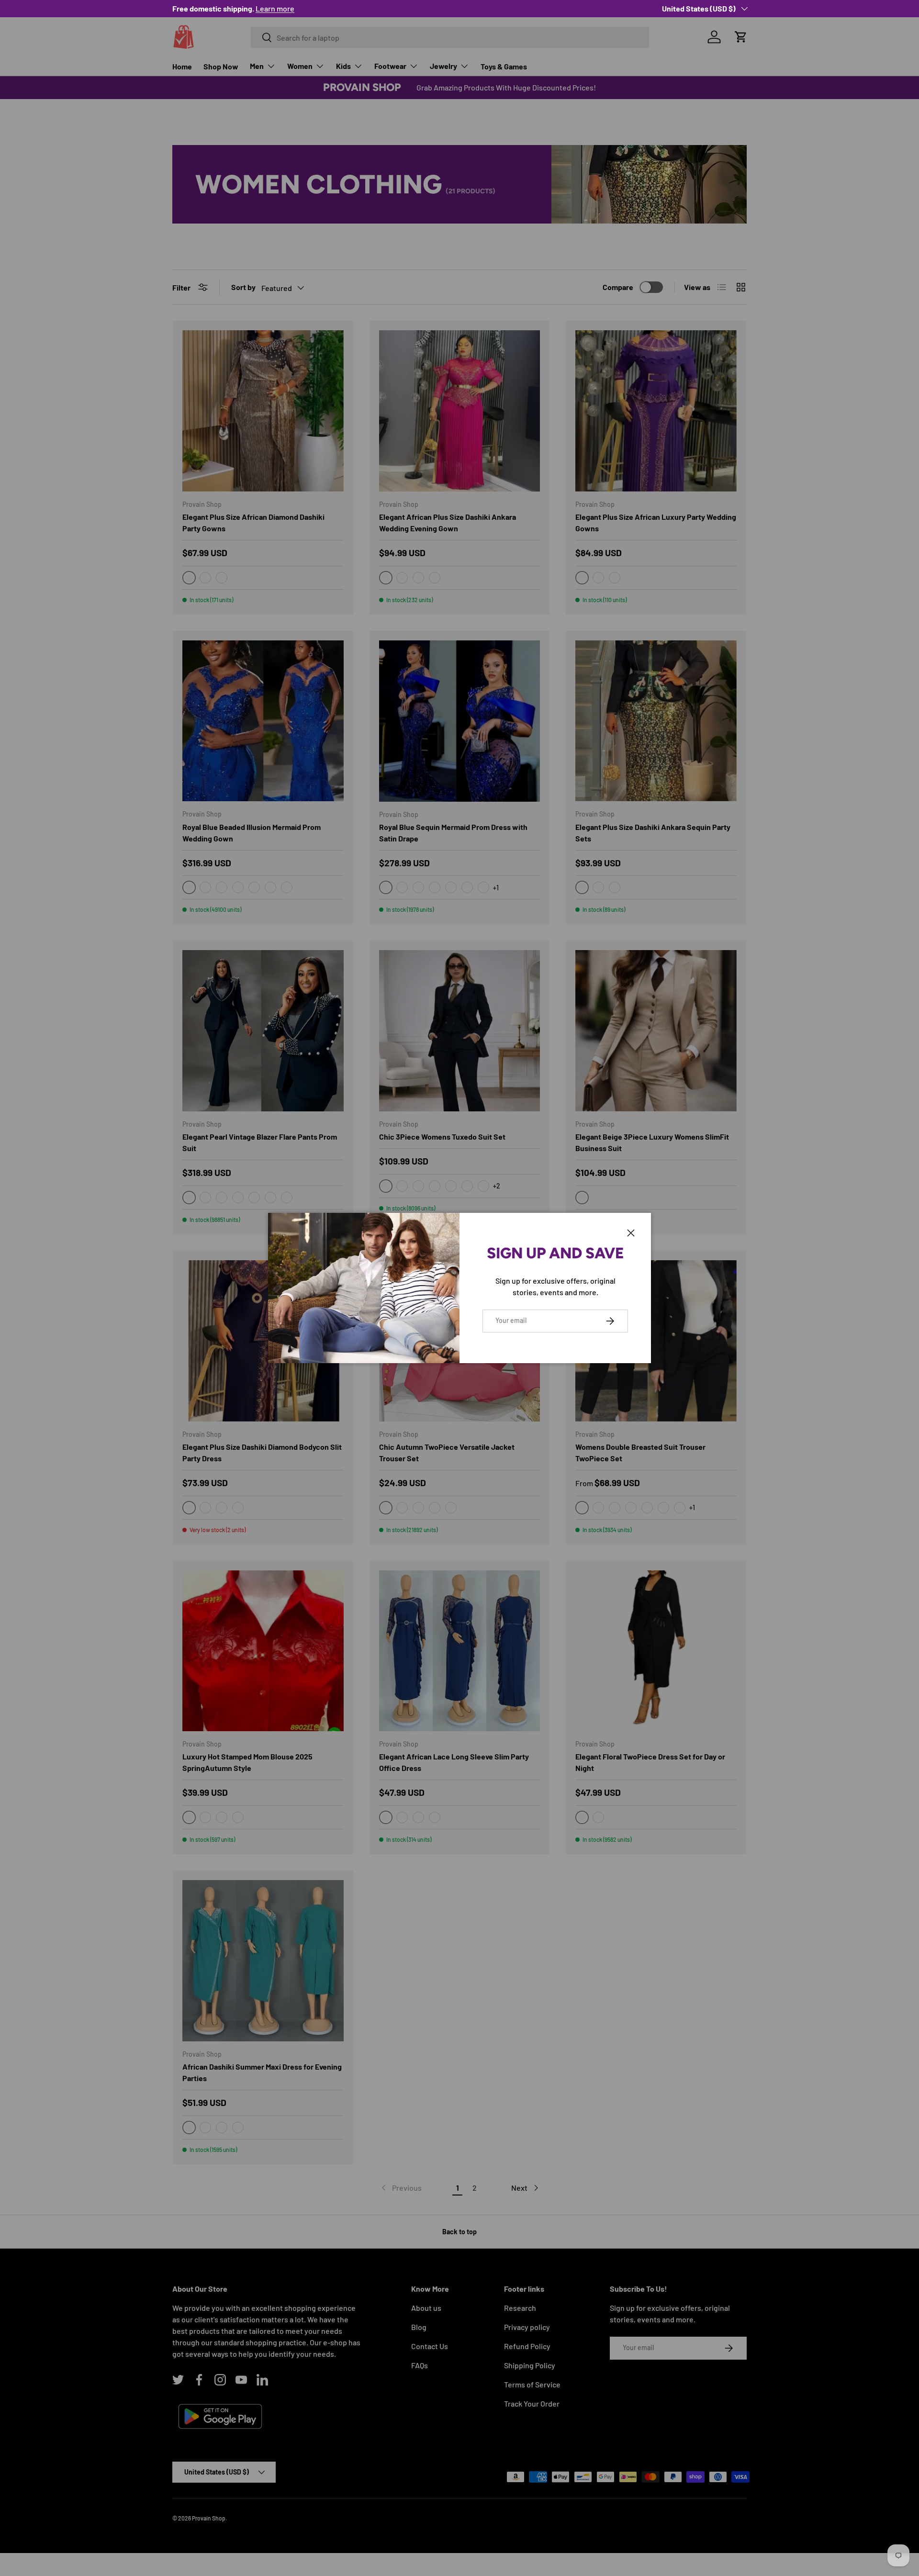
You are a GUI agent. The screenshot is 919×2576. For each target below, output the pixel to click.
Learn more (237, 8)
